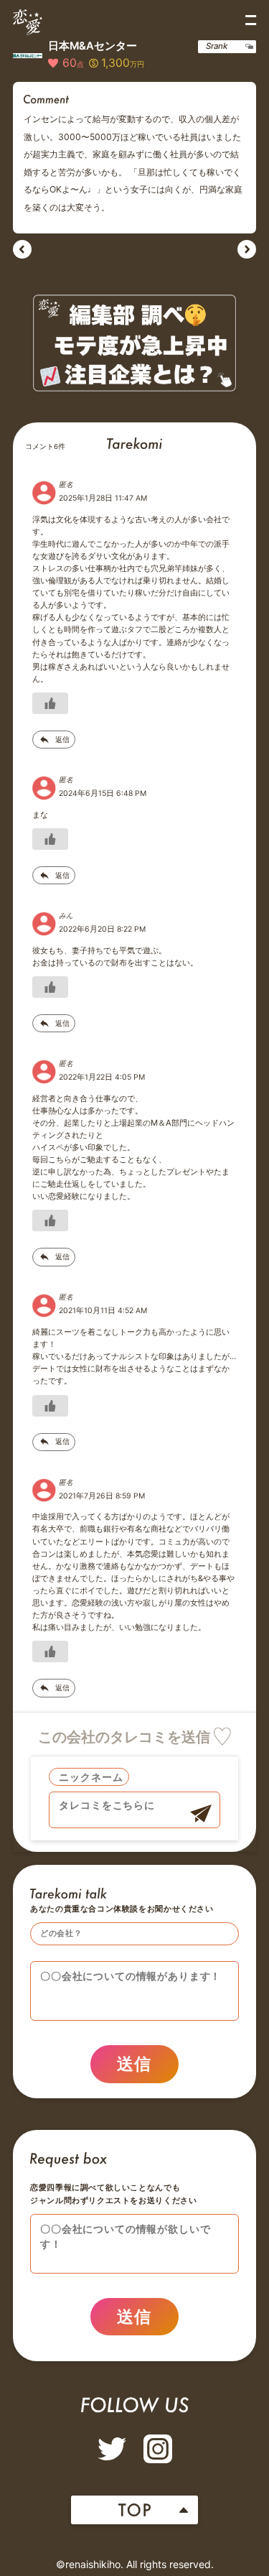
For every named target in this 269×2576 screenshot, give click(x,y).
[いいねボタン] (50, 703)
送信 (134, 2064)
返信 (62, 740)
